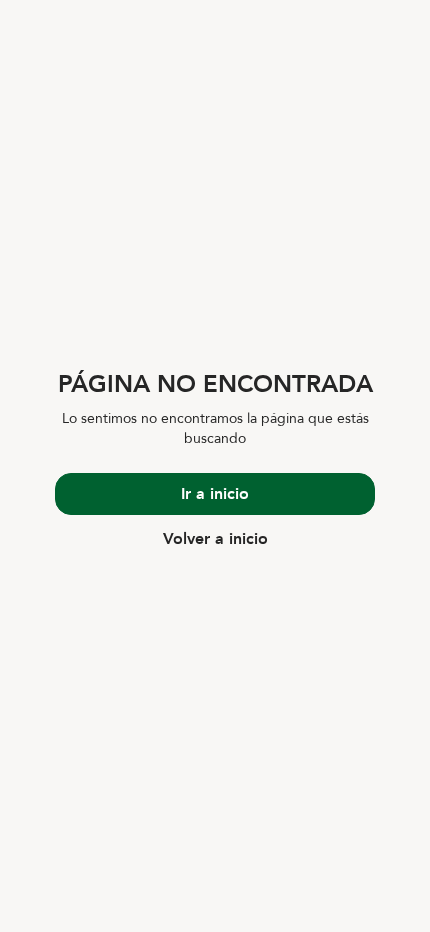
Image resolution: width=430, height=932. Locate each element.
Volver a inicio (215, 539)
